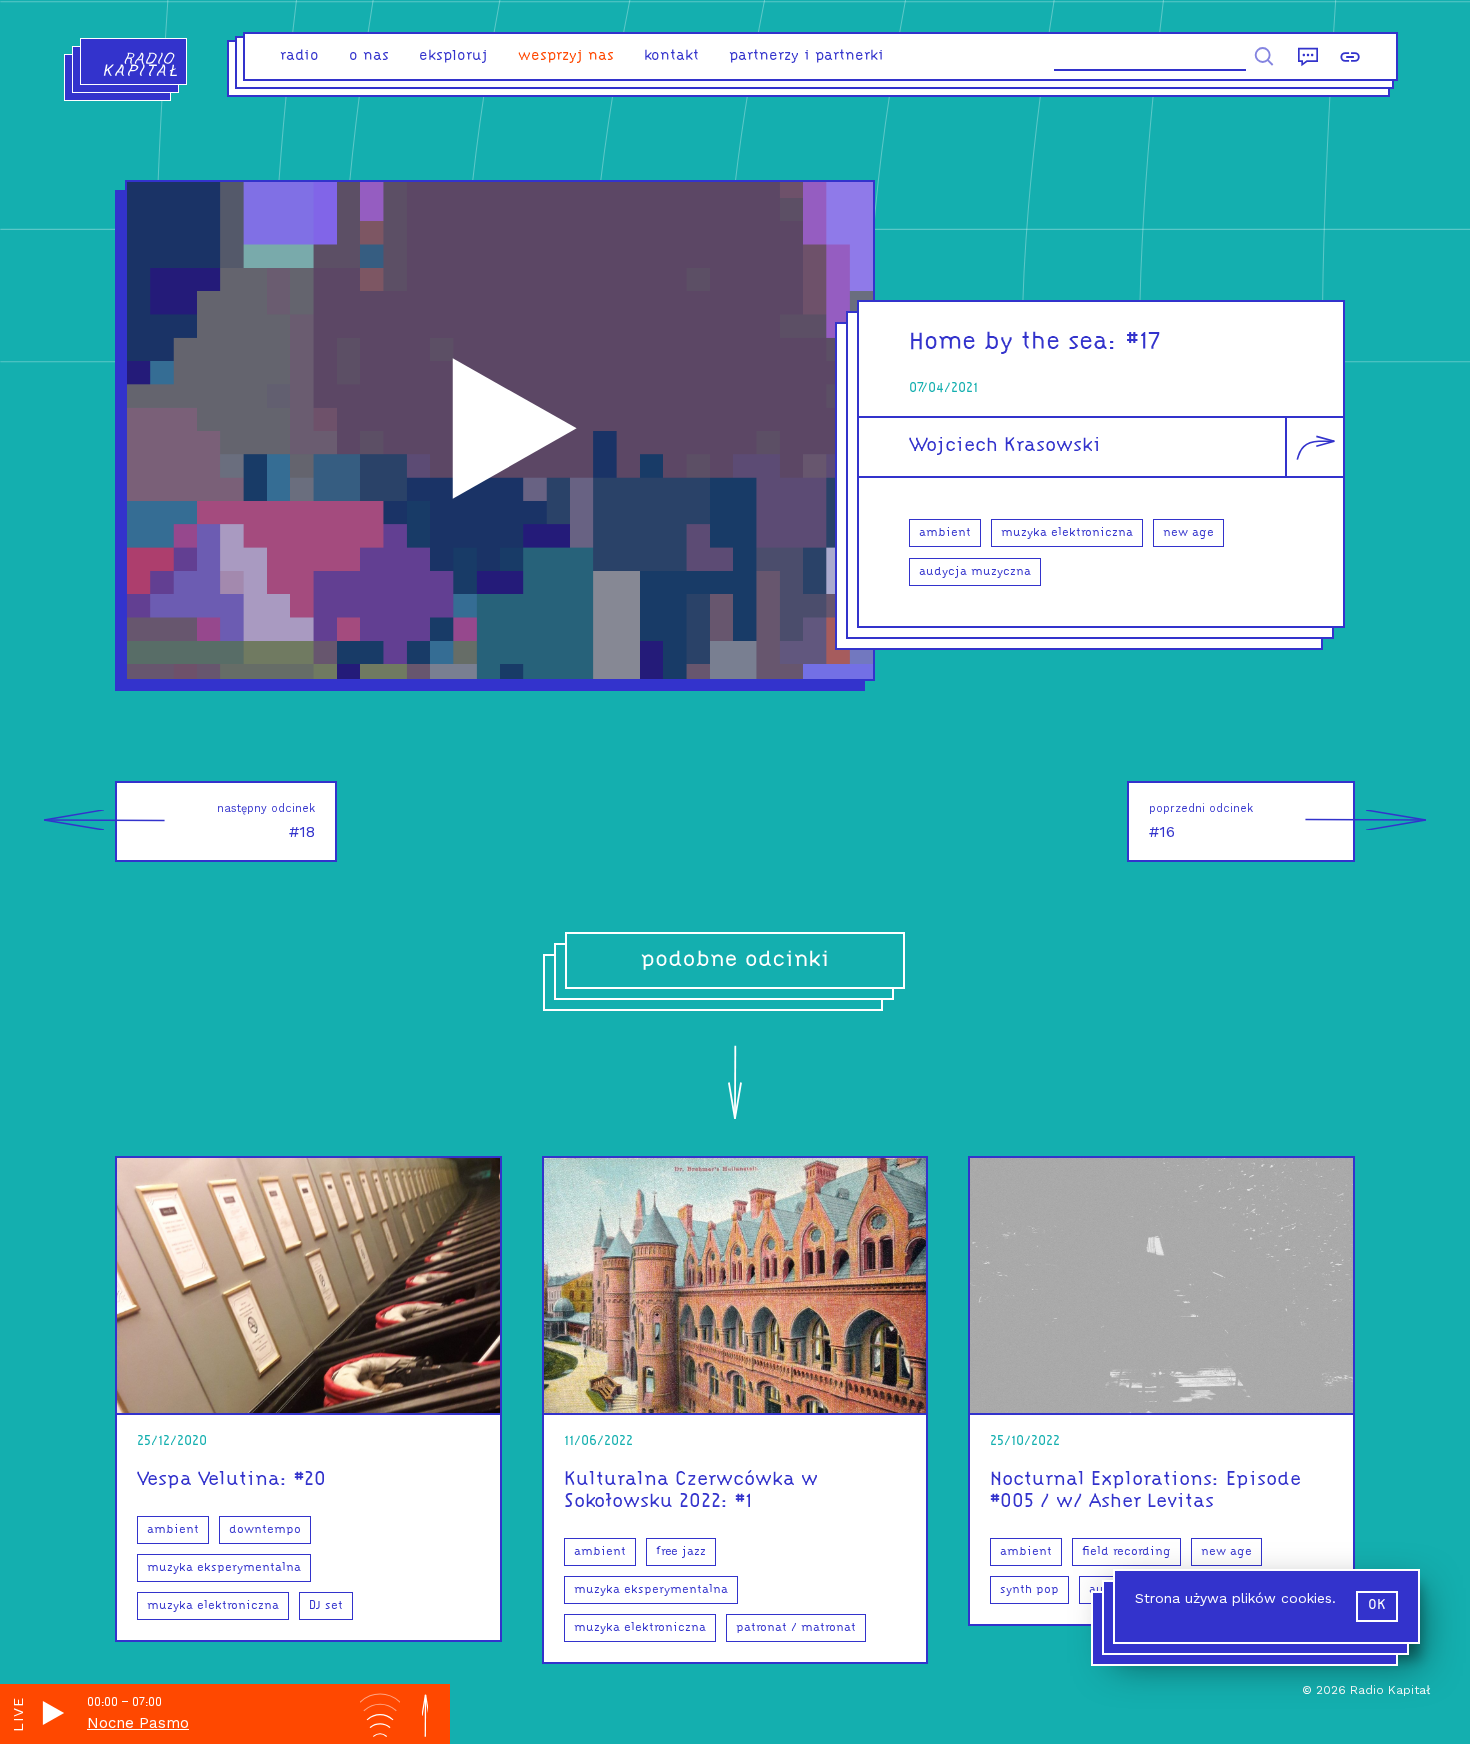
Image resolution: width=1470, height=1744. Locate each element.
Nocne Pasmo (138, 1723)
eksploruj (453, 56)
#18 (266, 821)
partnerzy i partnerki (806, 56)
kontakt (671, 56)
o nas (369, 56)
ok (1377, 1605)
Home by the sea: (1013, 342)
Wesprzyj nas (566, 56)
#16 (1201, 821)
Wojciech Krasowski (1005, 446)
